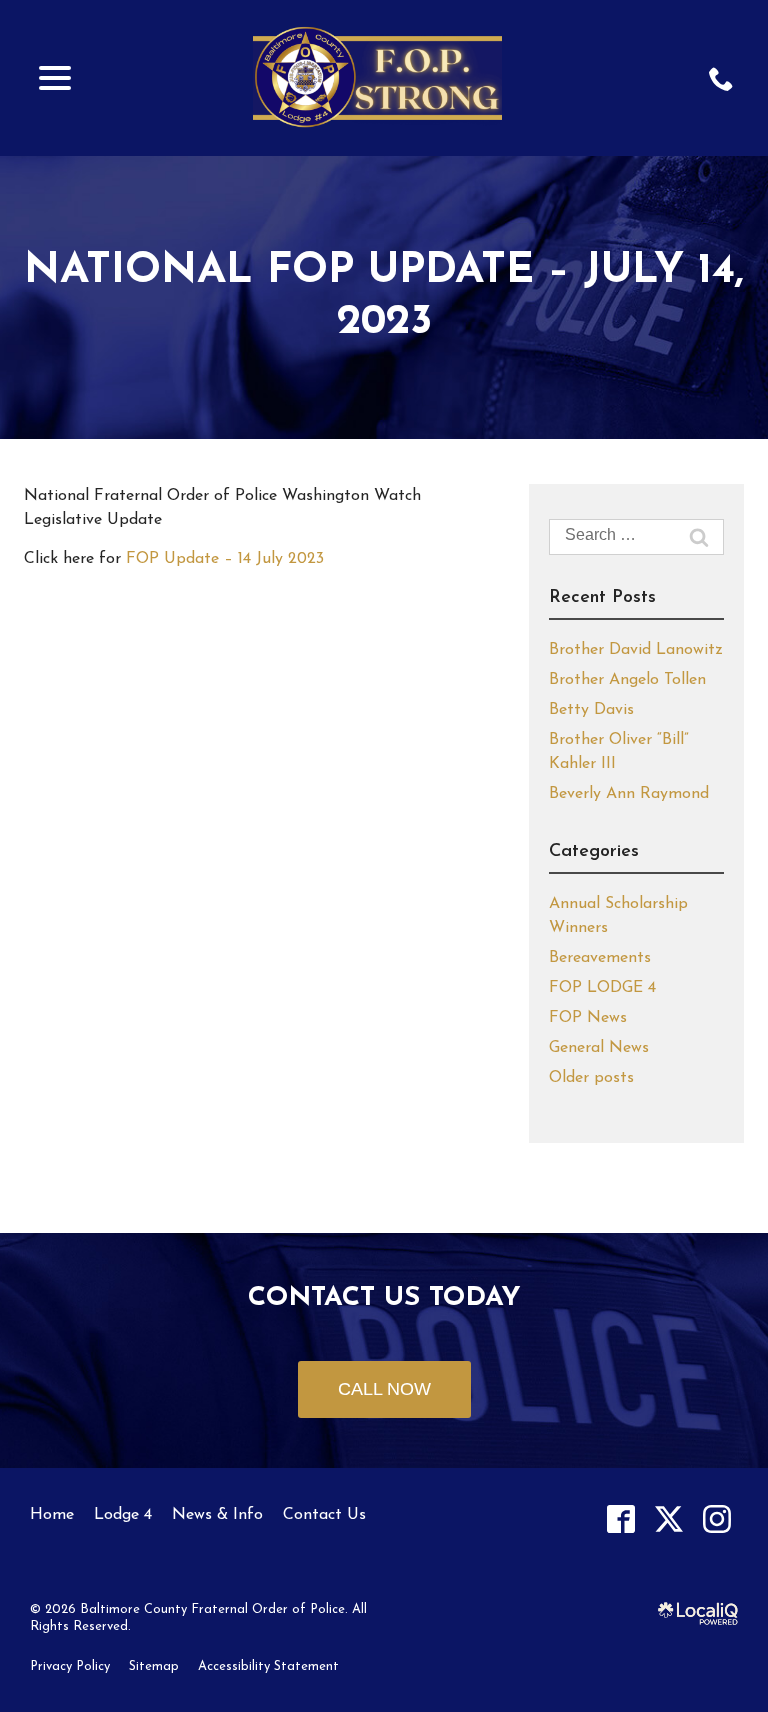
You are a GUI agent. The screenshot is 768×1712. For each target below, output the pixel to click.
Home (52, 1515)
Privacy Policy (70, 1666)
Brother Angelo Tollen (627, 680)
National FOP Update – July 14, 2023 (384, 297)
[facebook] (620, 1519)
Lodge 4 (123, 1515)
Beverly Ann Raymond (629, 794)
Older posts (591, 1078)
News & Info (217, 1515)
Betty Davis (591, 710)
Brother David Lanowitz (636, 650)
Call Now (384, 1389)
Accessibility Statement (268, 1666)
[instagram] (716, 1519)
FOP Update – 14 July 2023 (225, 559)
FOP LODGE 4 (602, 988)
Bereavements (600, 958)
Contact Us (324, 1515)
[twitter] (668, 1519)
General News (599, 1048)
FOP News (588, 1018)
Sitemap (154, 1666)
